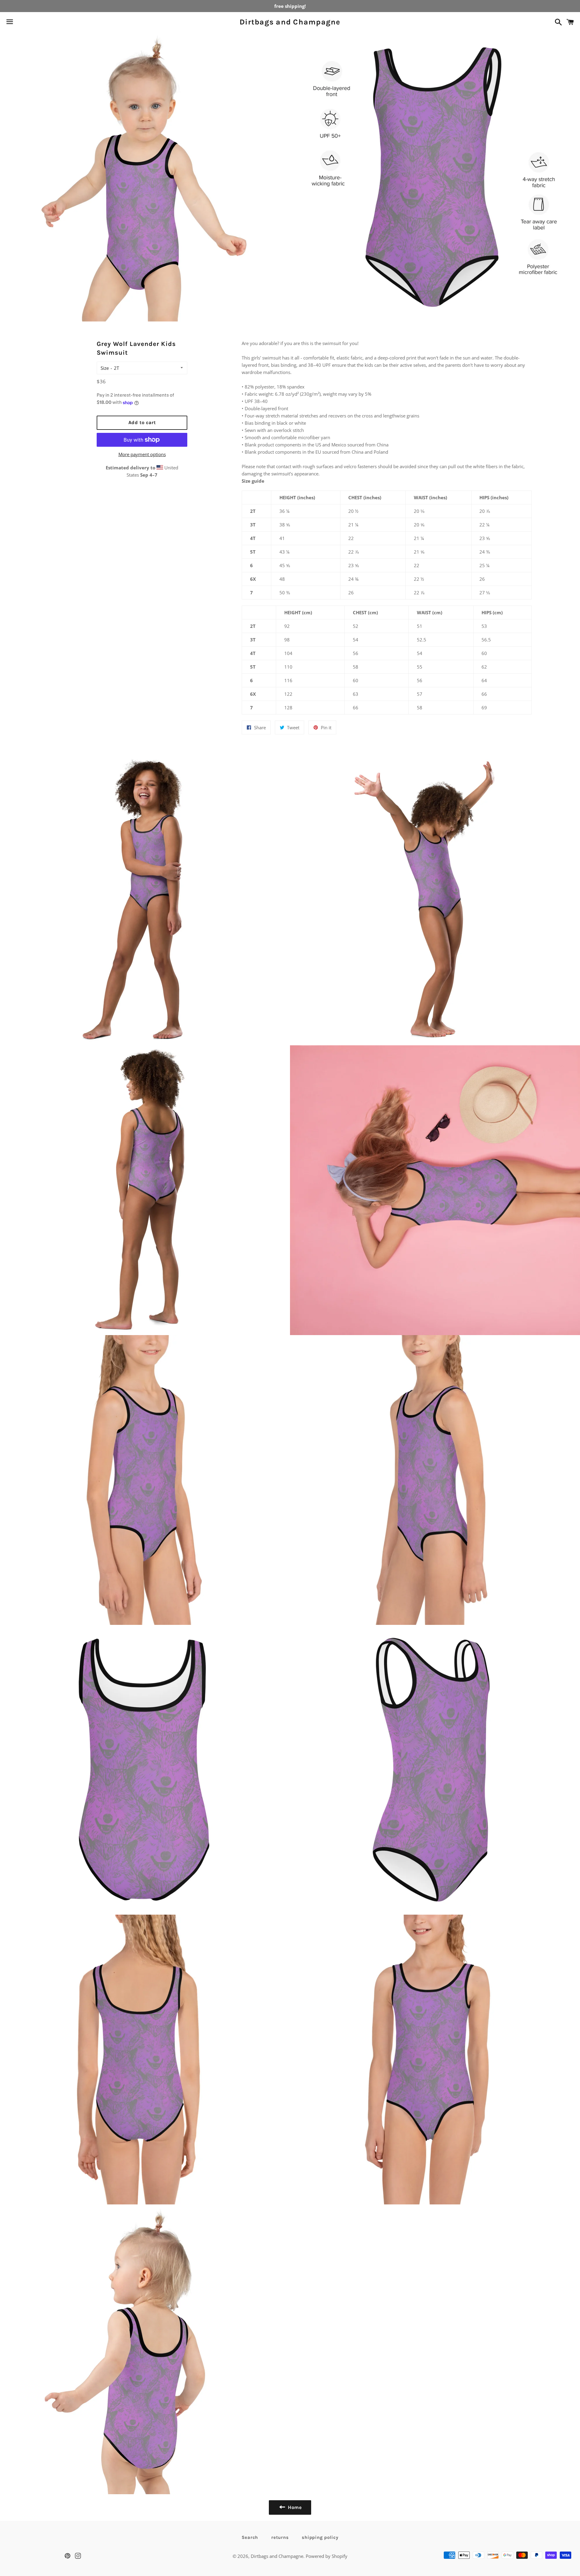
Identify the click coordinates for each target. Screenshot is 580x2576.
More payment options (142, 454)
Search (250, 2537)
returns (280, 2537)
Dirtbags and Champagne (290, 22)
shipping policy (320, 2537)
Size (105, 368)
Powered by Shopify (327, 2556)
